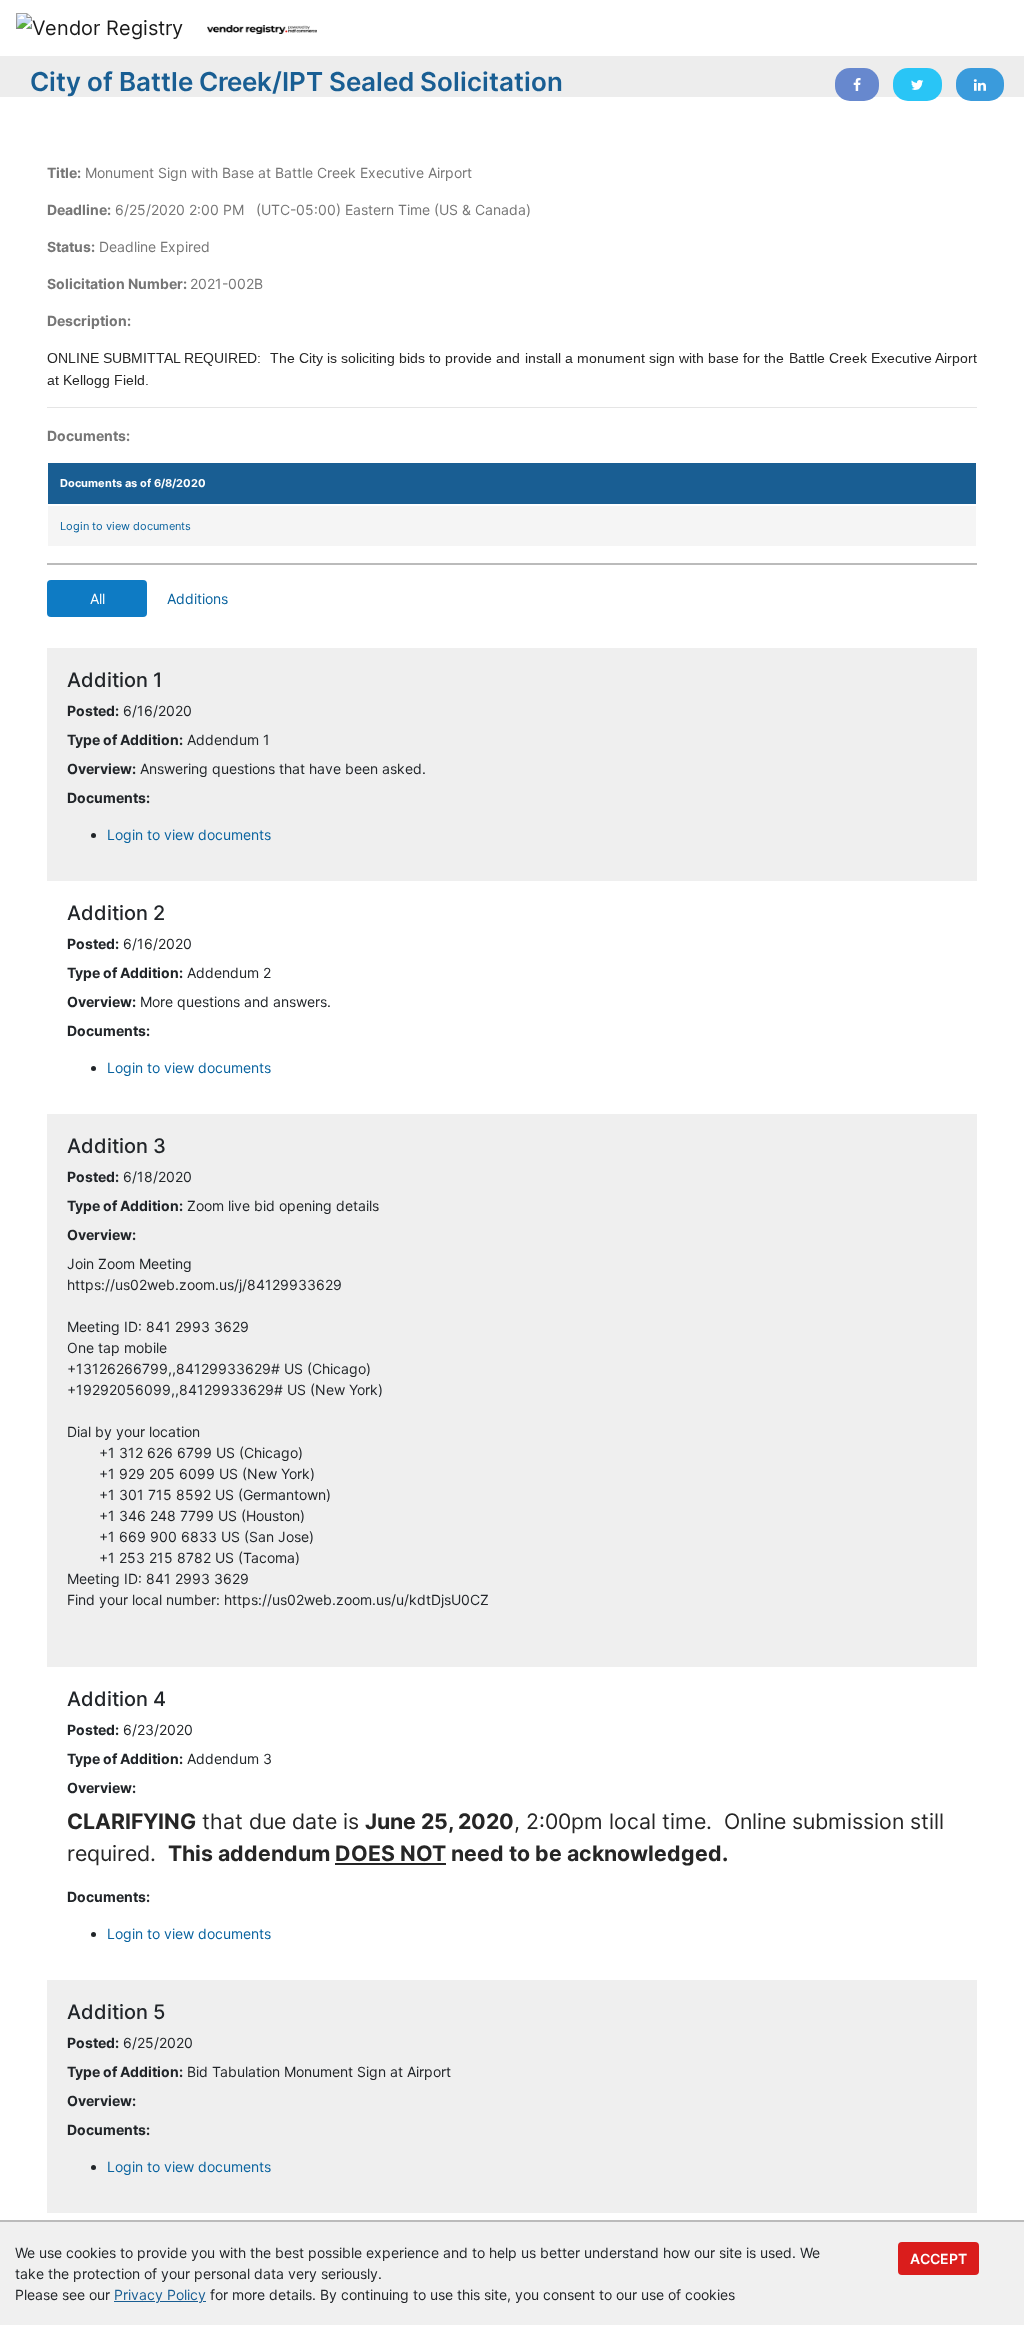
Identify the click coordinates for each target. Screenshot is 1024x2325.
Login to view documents (125, 526)
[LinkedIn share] (980, 84)
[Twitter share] (917, 84)
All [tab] (97, 598)
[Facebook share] (857, 84)
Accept (938, 2258)
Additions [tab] (197, 598)
